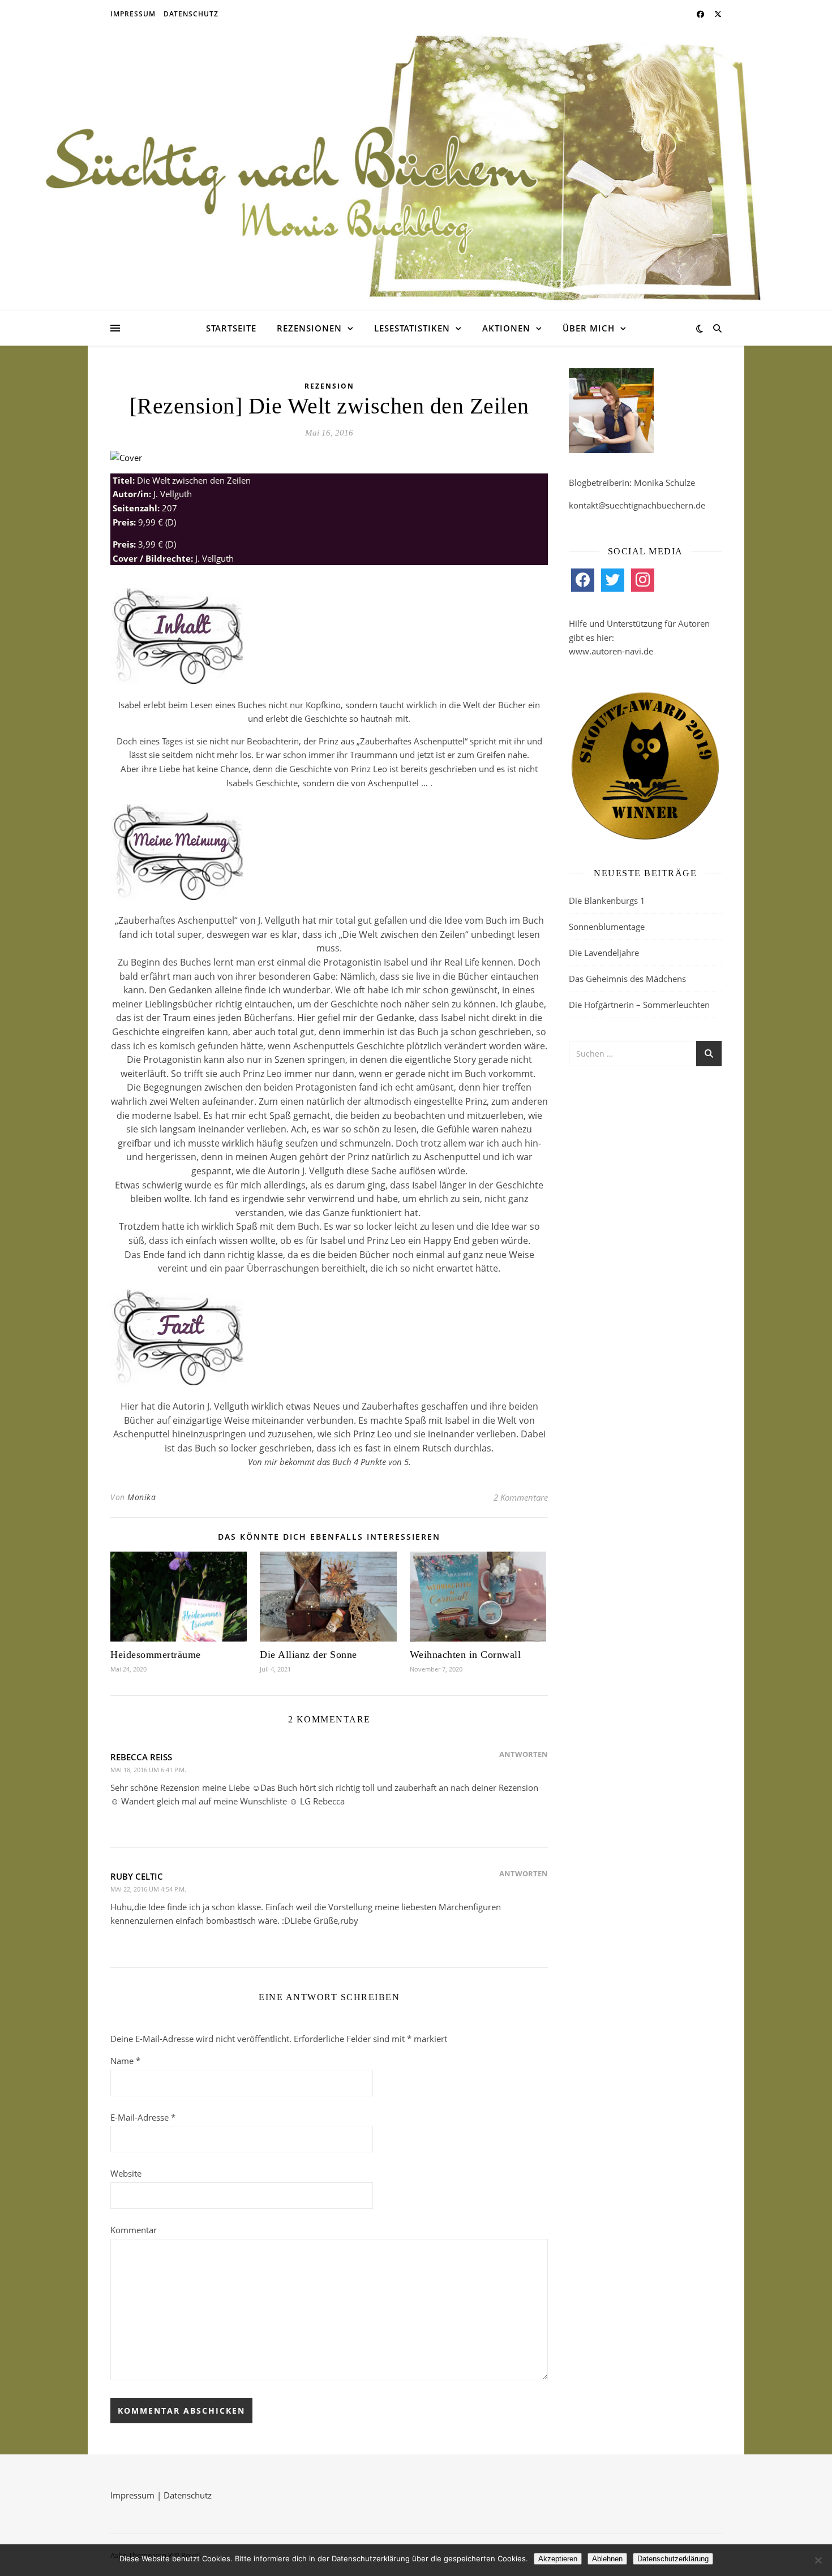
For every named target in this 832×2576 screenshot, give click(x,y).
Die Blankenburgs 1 (607, 901)
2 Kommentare (521, 1497)
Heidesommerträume (156, 1655)
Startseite (231, 328)
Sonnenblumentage (607, 927)
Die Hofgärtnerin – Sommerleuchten (639, 1005)
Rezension (329, 386)
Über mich (589, 328)
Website (126, 2173)
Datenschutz (191, 14)
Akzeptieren (558, 2559)
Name (125, 2061)
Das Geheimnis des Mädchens (627, 979)
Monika (141, 1497)
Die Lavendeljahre (604, 953)
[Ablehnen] (818, 2560)
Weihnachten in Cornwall (466, 1655)
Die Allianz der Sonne (308, 1655)
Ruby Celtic (137, 1876)
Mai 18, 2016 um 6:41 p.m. (148, 1770)
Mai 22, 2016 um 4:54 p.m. (148, 1889)
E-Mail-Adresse (143, 2117)
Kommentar (134, 2230)
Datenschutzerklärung (673, 2559)
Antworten (524, 1754)
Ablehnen (607, 2559)
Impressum (133, 14)
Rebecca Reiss (141, 1757)
